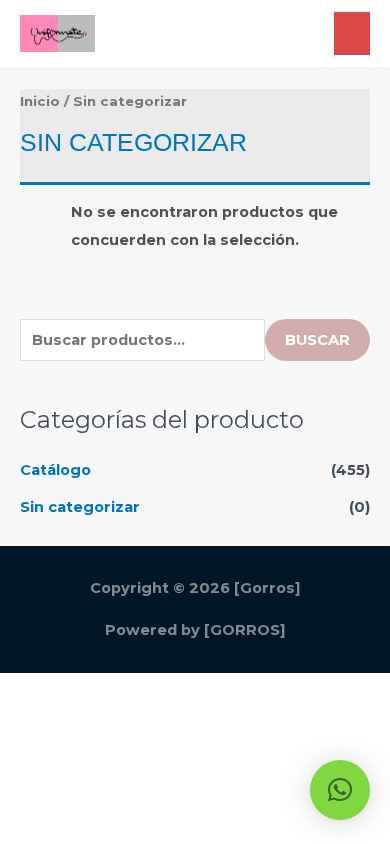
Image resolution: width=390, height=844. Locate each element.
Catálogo (55, 470)
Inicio (40, 101)
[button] (340, 790)
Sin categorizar (80, 507)
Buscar (317, 340)
